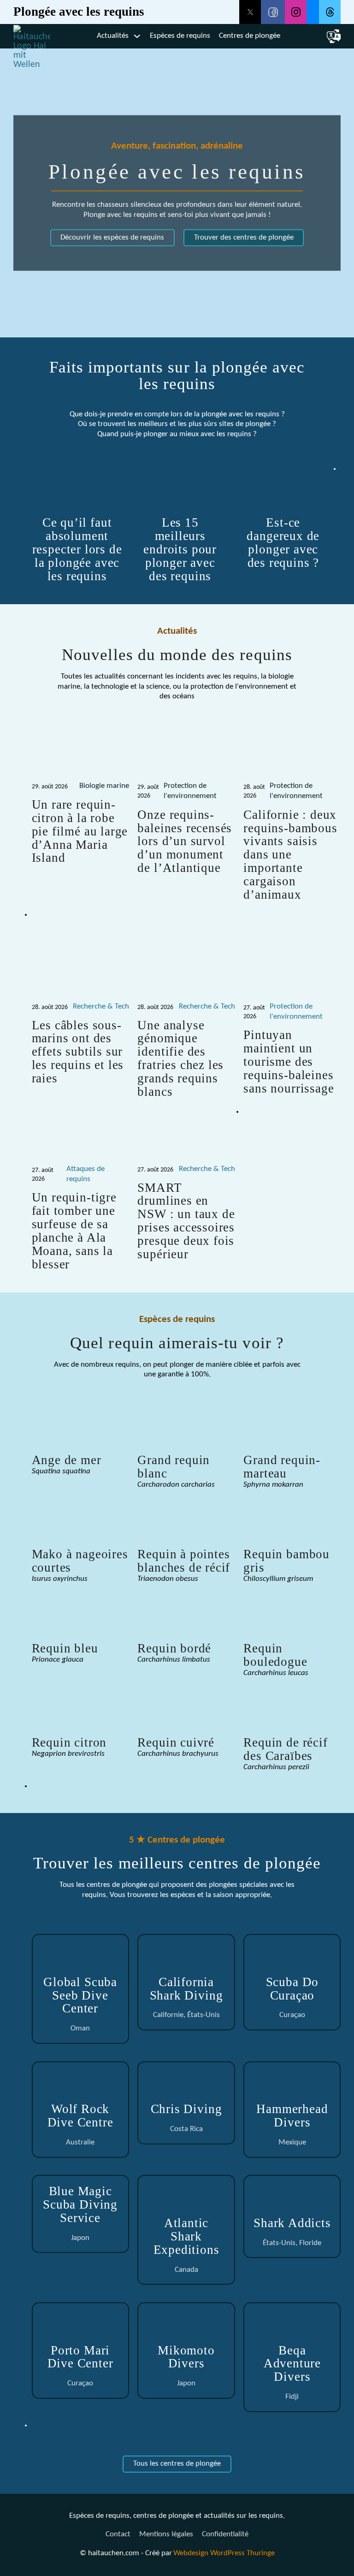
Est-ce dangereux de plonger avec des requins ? (283, 543)
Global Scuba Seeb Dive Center (80, 1995)
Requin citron (69, 1742)
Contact (118, 2534)
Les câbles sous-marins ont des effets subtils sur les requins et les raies (78, 1052)
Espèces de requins (180, 36)
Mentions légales (166, 2534)
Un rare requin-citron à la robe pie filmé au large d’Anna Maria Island (80, 831)
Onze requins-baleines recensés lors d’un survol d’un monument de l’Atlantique (185, 841)
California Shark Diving (186, 1989)
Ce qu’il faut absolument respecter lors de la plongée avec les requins (77, 549)
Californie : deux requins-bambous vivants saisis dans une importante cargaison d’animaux (290, 855)
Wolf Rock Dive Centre (80, 2116)
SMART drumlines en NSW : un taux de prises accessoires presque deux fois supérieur (186, 1221)
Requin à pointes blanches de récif (184, 1561)
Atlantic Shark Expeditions (186, 2236)
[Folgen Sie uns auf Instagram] (296, 12)
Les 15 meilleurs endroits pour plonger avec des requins (180, 549)
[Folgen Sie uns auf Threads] (330, 12)
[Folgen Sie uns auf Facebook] (273, 12)
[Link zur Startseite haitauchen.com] (32, 36)
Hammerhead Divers (292, 2116)
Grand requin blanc (174, 1467)
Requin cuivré (176, 1742)
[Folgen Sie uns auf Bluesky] (313, 12)
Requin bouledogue (275, 1655)
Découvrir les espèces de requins (112, 238)
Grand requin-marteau (282, 1467)
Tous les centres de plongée (177, 2464)
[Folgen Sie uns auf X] (250, 12)
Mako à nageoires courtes (80, 1561)
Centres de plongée (250, 36)
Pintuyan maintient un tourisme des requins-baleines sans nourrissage (289, 1062)
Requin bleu (65, 1648)
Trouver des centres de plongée (244, 238)
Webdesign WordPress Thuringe (224, 2553)
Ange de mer (67, 1460)
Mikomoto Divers (186, 2357)
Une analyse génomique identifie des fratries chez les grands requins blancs (180, 1059)
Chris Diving (186, 2109)
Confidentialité (225, 2534)
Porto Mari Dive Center (80, 2357)
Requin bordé (174, 1648)
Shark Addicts (292, 2223)
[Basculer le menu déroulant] (137, 36)
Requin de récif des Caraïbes (285, 1749)
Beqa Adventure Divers (292, 2364)
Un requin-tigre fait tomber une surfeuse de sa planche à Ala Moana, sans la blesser (74, 1231)
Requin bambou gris (286, 1561)
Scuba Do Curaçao (292, 1989)
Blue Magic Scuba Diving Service (80, 2204)
